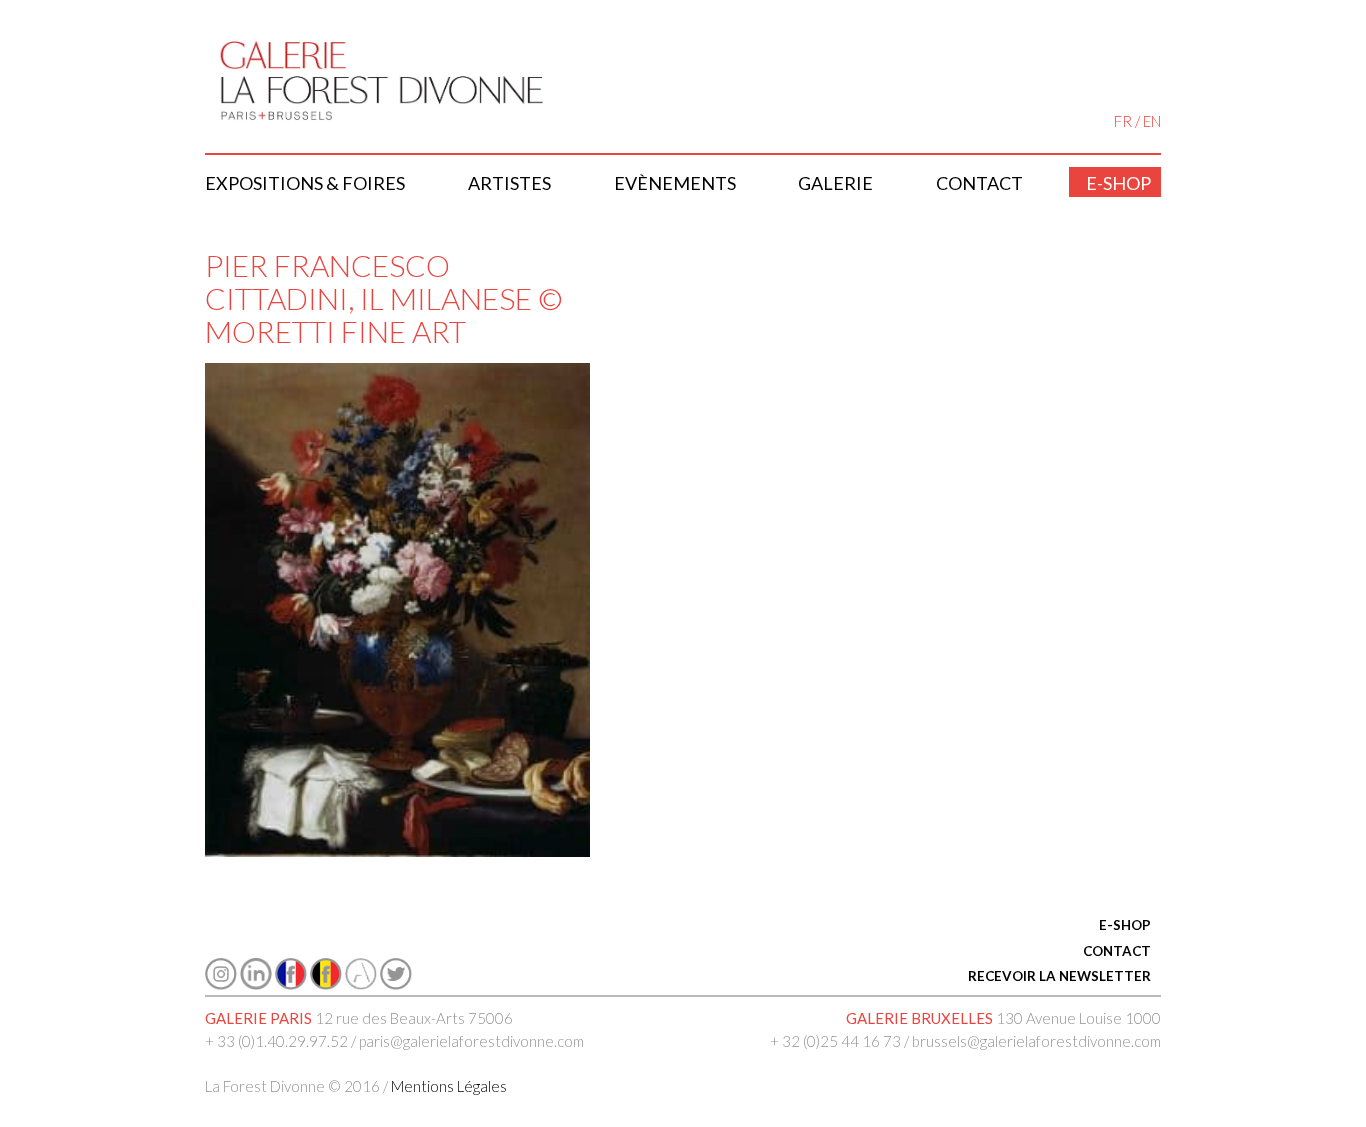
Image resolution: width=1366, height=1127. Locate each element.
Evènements (675, 183)
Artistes (509, 183)
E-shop (1118, 183)
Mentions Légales (449, 1086)
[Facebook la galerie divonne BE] (326, 984)
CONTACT (1117, 951)
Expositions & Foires (305, 183)
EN (1152, 121)
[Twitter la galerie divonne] (396, 984)
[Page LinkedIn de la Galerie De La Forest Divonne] (256, 984)
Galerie (835, 183)
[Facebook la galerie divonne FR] (291, 984)
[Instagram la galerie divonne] (221, 984)
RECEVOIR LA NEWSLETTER (1059, 976)
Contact (979, 183)
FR (1123, 121)
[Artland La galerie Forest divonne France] (361, 984)
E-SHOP (1125, 925)
